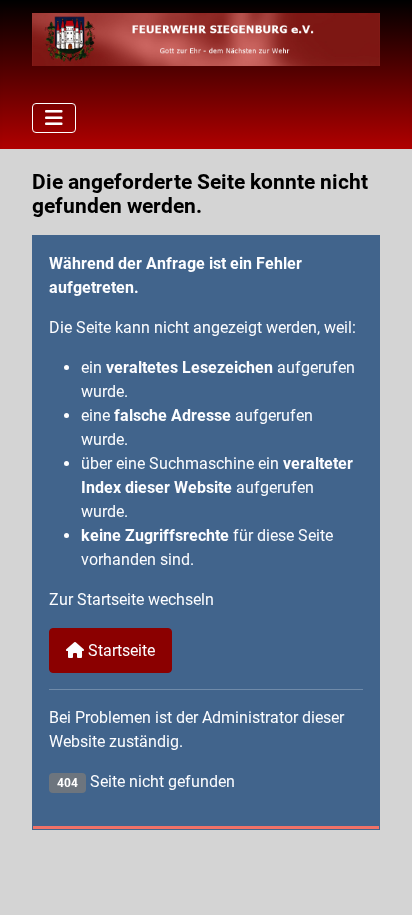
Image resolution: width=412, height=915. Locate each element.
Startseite (119, 650)
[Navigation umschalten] (54, 118)
